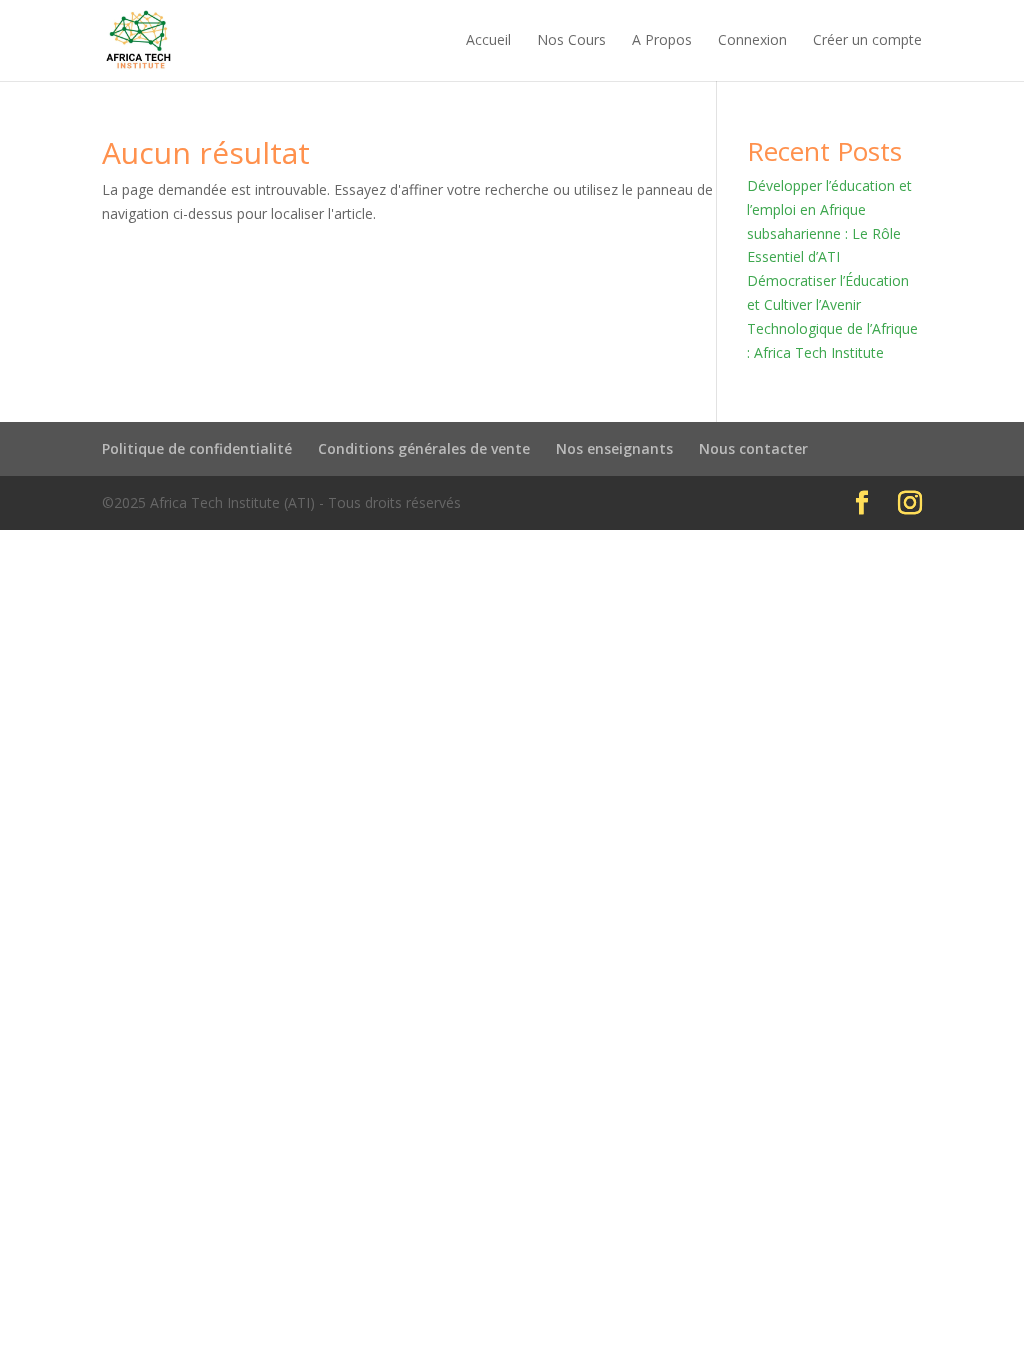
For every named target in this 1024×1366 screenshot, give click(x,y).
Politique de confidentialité (197, 448)
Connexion (752, 41)
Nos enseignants (614, 448)
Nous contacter (753, 448)
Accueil (488, 41)
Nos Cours (571, 41)
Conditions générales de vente (424, 448)
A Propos (662, 41)
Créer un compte (867, 41)
